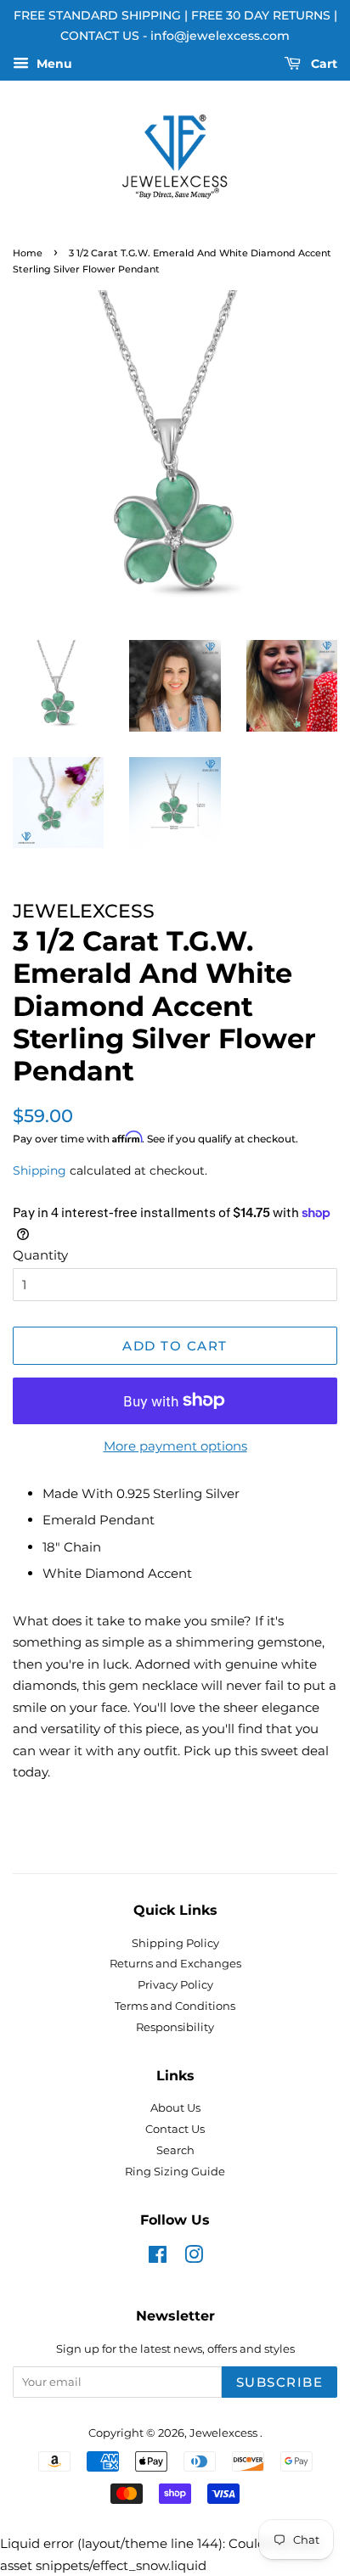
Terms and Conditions (175, 2006)
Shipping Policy (175, 1943)
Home (28, 253)
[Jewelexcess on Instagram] (194, 2258)
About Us (175, 2108)
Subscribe (280, 2382)
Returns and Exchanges (175, 1964)
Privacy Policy (175, 1985)
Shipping (40, 1170)
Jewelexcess (225, 2433)
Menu (53, 64)
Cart (322, 64)
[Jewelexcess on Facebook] (158, 2258)
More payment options (175, 1446)
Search (175, 2150)
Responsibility (175, 2027)
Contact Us (175, 2129)
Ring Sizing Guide (175, 2172)
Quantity (40, 1255)
